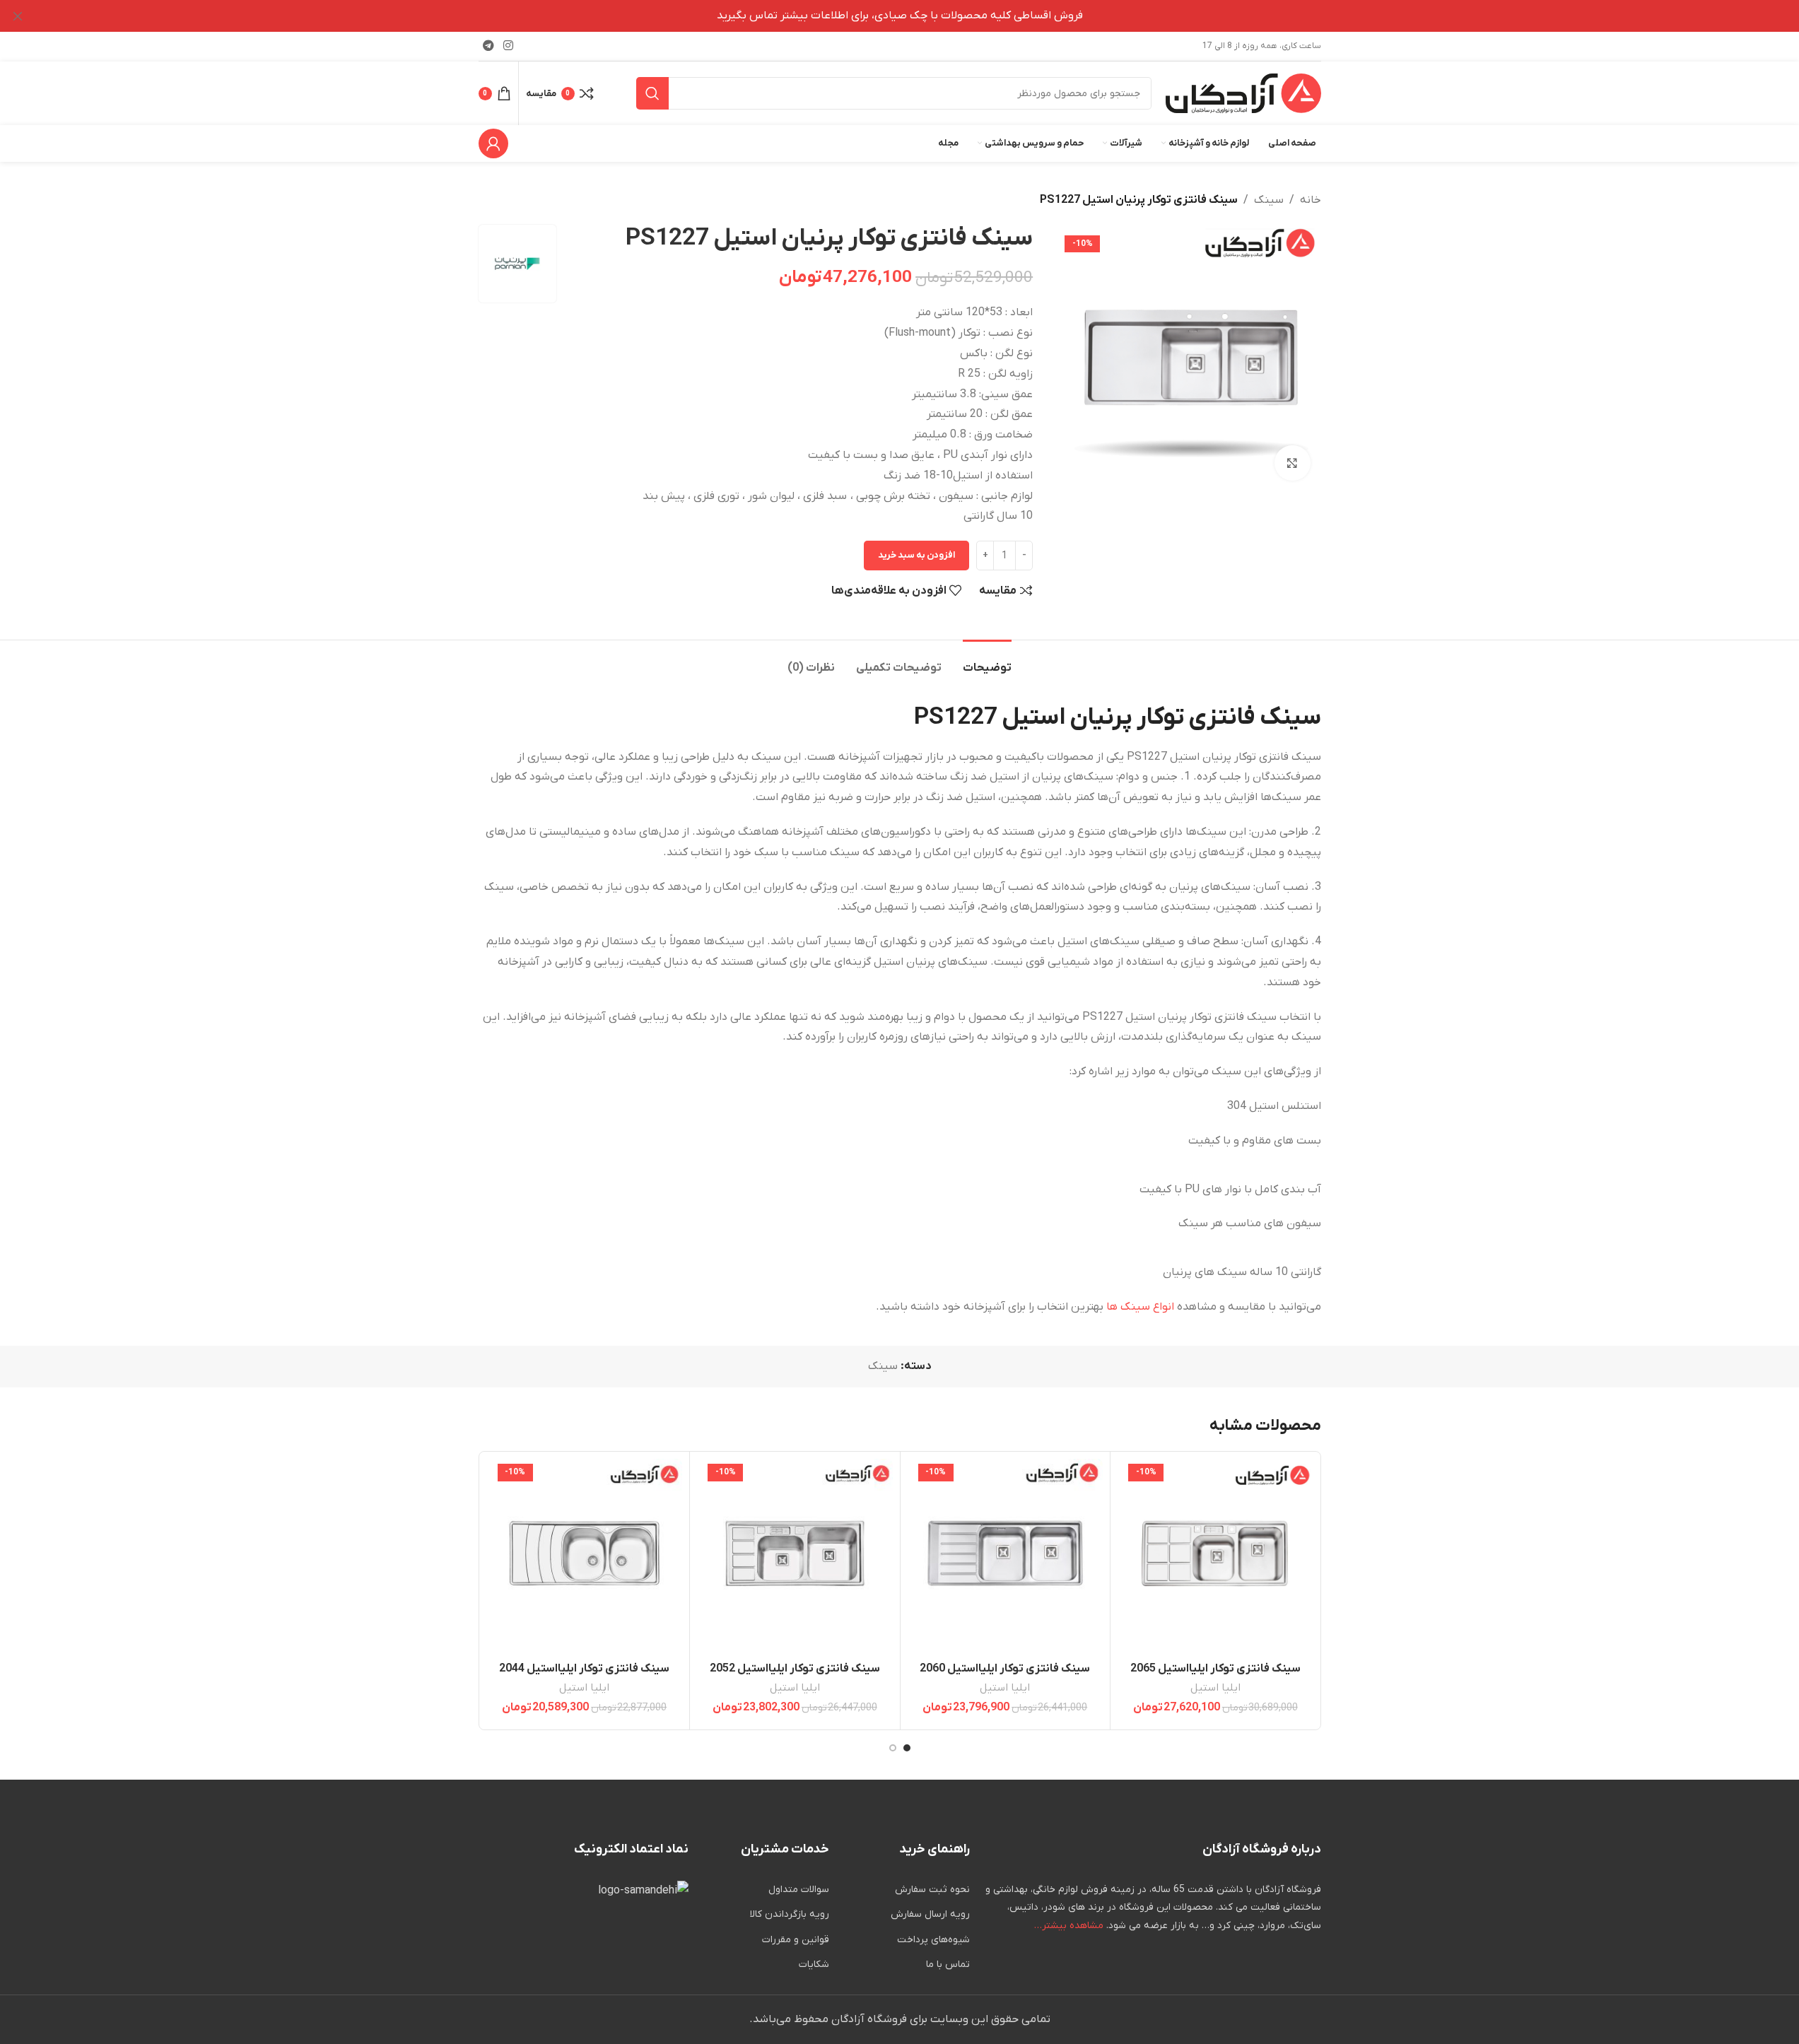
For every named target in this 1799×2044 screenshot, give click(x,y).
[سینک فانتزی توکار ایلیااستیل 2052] (795, 1557)
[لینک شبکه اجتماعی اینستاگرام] (509, 46)
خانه (1311, 200)
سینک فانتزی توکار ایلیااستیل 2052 (795, 1669)
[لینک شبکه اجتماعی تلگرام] (489, 46)
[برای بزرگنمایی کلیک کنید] (1292, 463)
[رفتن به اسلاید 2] (893, 1748)
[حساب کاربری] (493, 143)
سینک (1269, 200)
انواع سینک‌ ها (1140, 1307)
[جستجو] (652, 93)
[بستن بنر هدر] (18, 16)
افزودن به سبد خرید (916, 555)
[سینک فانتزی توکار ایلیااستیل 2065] (1215, 1557)
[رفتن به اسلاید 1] (907, 1748)
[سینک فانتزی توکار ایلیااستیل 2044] (585, 1557)
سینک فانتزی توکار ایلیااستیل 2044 (584, 1669)
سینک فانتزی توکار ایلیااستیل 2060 (1005, 1669)
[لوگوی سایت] (1243, 93)
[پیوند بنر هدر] (899, 16)
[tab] (987, 661)
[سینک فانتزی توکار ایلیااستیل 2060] (1006, 1557)
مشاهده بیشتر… (1069, 1926)
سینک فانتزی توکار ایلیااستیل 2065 (1215, 1669)
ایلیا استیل (1215, 1688)
